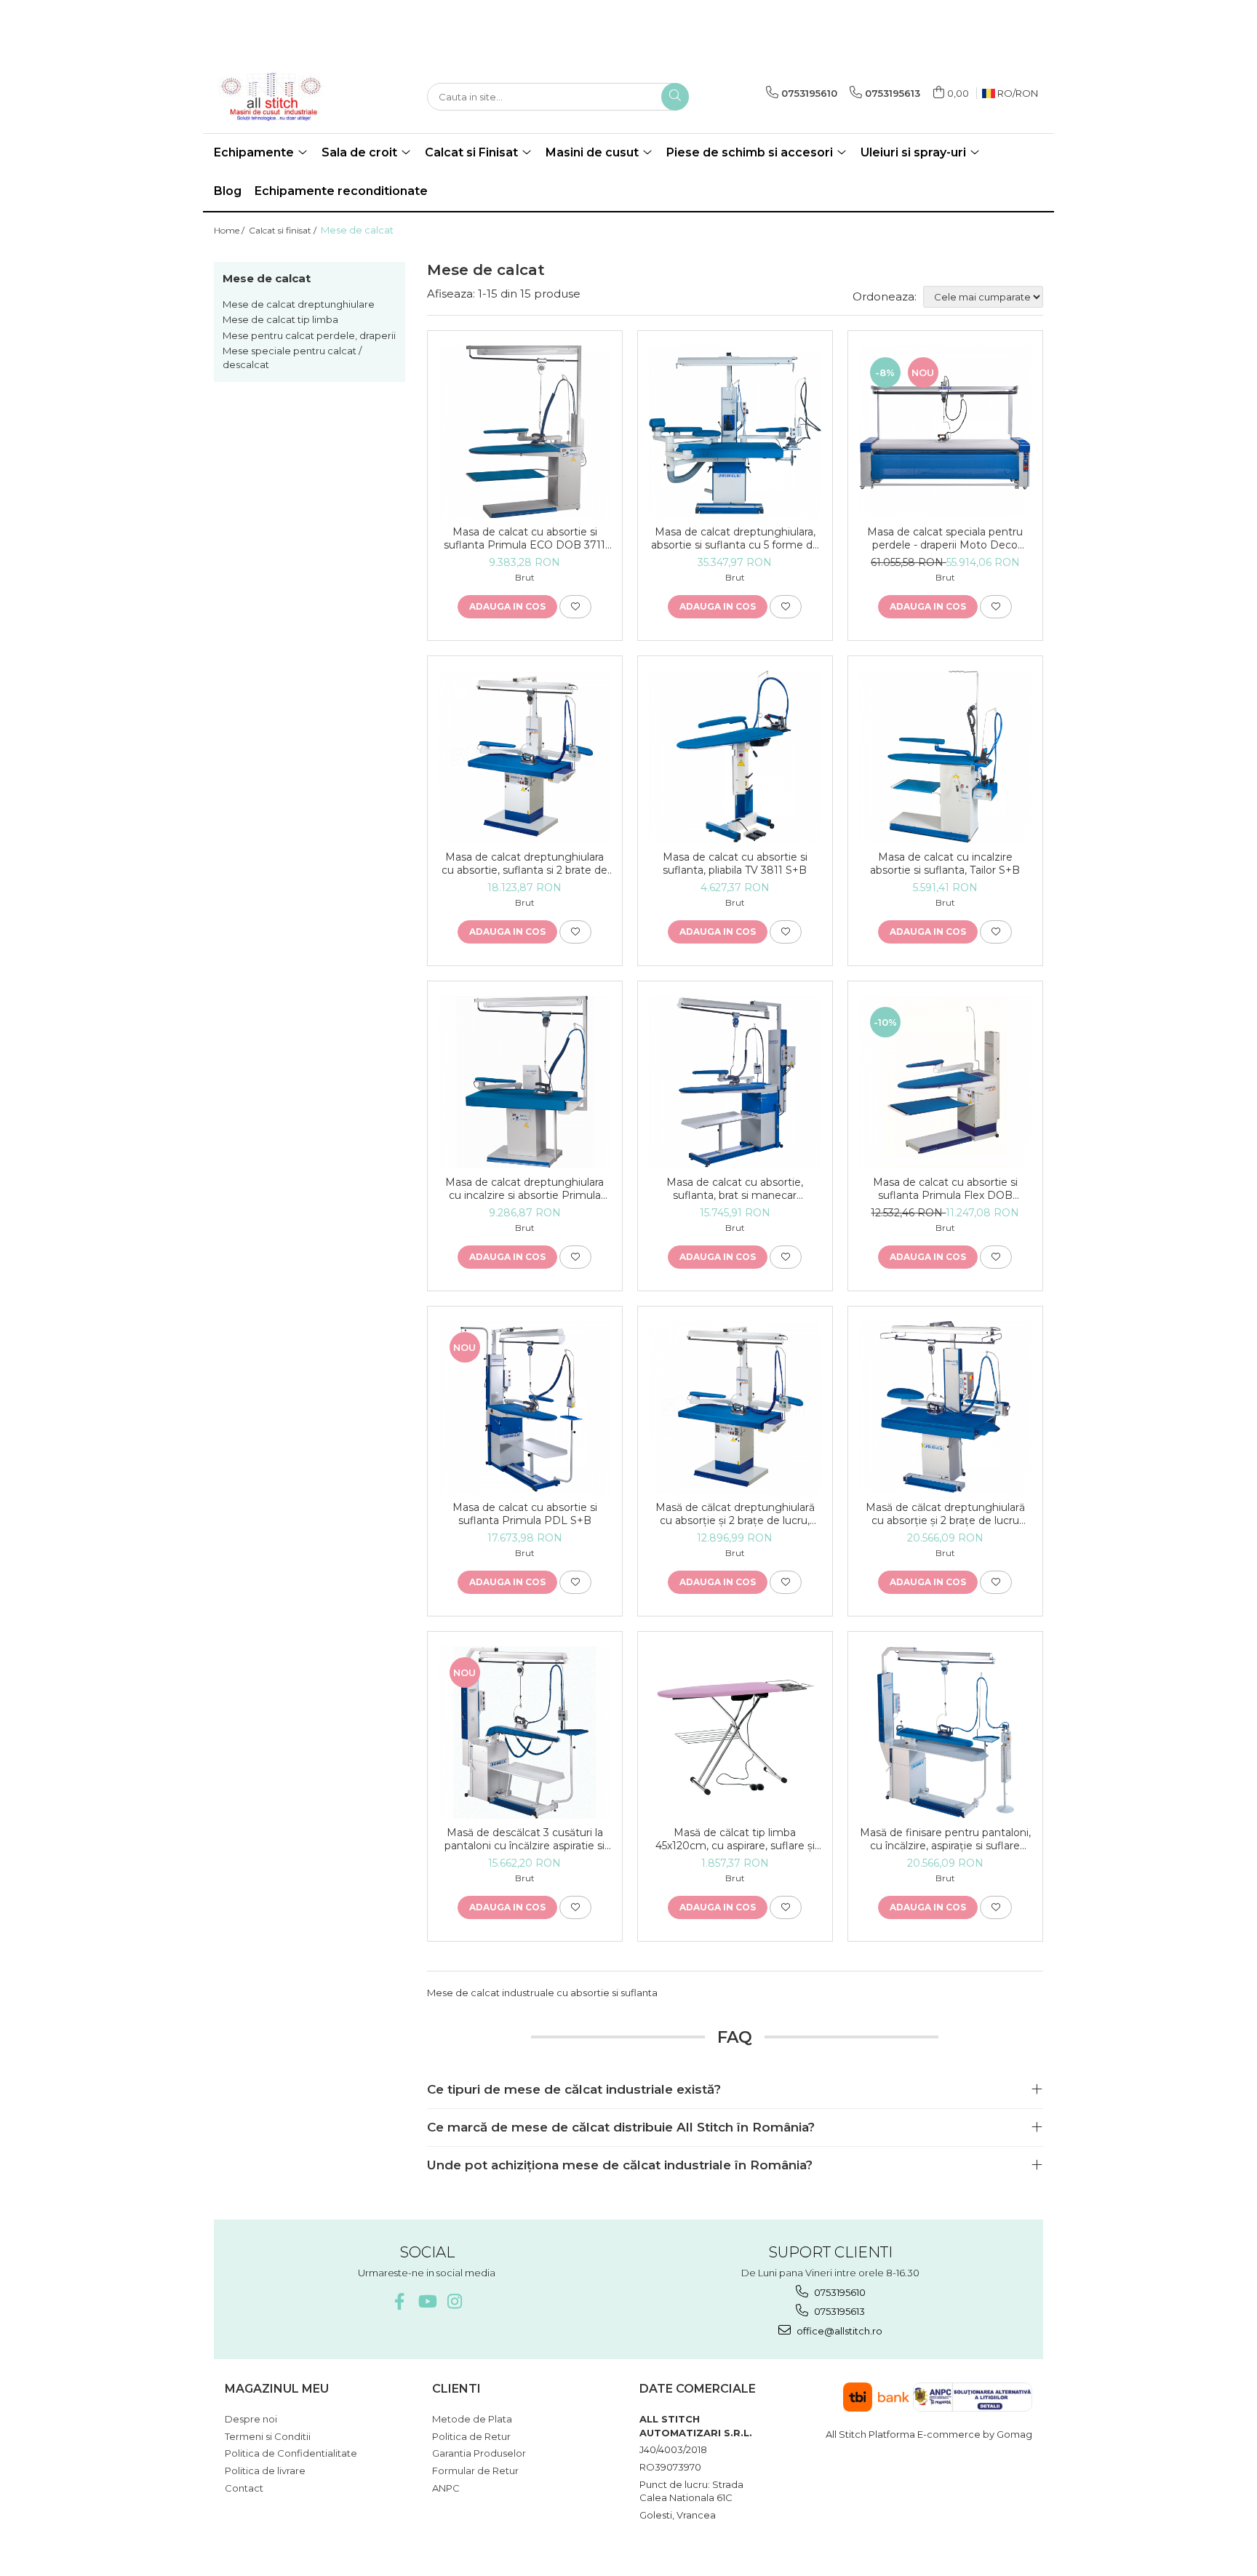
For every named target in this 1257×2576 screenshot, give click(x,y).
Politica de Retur (471, 2436)
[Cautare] (675, 97)
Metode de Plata (472, 2419)
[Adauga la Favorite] (575, 607)
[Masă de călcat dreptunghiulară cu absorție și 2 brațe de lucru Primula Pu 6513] (945, 1407)
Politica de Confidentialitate (291, 2453)
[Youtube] (427, 2301)
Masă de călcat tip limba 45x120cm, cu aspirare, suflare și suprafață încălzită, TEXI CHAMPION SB (735, 1839)
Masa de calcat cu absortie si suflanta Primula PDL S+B (525, 1514)
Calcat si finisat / (284, 230)
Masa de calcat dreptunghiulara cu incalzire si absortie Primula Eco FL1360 (524, 1189)
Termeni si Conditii (268, 2436)
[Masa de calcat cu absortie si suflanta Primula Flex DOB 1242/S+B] (945, 1082)
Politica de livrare (265, 2471)
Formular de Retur (475, 2471)
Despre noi (251, 2419)
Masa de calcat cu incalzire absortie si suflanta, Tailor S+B (945, 864)
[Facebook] (399, 2301)
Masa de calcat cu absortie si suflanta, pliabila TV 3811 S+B (735, 864)
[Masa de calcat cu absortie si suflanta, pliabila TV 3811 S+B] (735, 757)
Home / (230, 230)
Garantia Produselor (479, 2453)
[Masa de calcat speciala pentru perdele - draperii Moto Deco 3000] (945, 431)
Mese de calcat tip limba (280, 319)
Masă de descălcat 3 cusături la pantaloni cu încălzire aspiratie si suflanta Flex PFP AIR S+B (524, 1839)
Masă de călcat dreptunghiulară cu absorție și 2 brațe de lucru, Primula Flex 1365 (735, 1514)
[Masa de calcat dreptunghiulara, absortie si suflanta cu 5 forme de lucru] (735, 432)
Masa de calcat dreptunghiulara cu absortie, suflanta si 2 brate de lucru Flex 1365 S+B (524, 864)
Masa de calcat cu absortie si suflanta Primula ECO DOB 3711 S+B (524, 538)
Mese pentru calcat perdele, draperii (309, 335)
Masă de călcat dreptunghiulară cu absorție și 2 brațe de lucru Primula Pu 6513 (945, 1514)
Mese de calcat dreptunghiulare (299, 304)
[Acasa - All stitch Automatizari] (287, 97)
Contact (244, 2488)
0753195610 (839, 2292)
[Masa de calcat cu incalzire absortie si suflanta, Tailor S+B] (945, 757)
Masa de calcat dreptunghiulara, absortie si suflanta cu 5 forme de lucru (735, 538)
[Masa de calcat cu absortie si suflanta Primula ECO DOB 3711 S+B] (525, 432)
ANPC (446, 2488)
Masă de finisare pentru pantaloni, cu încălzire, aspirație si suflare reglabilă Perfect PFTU (945, 1839)
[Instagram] (454, 2301)
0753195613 (838, 2311)
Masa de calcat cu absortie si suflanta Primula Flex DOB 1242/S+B (945, 1189)
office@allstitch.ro (838, 2331)
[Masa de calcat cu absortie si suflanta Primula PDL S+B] (525, 1407)
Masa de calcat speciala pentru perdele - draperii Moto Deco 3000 (945, 538)
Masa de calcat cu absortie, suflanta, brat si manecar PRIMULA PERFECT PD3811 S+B (735, 1189)
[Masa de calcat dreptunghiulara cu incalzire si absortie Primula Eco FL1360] (525, 1082)
